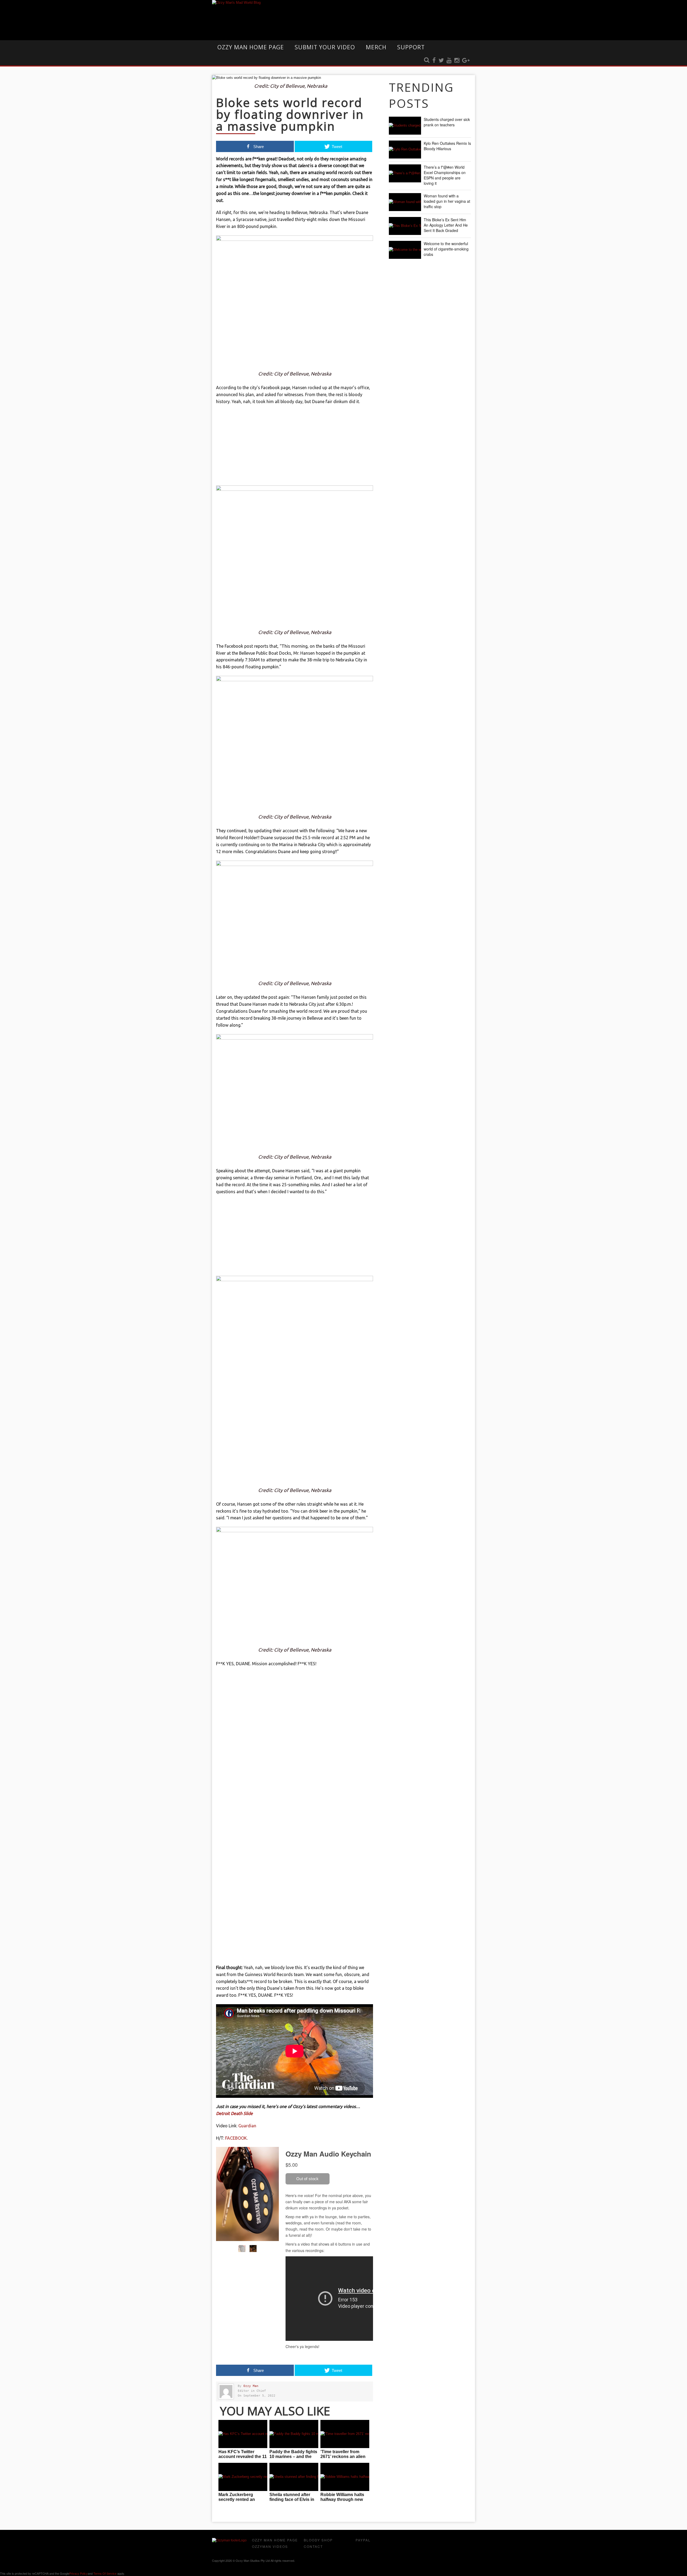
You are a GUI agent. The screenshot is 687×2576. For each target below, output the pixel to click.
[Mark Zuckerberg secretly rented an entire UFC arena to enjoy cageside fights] (243, 2477)
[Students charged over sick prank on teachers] (405, 126)
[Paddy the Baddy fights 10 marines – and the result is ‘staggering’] (294, 2434)
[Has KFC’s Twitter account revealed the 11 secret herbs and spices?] (243, 2434)
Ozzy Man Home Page (251, 47)
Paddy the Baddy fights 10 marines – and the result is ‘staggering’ (293, 2457)
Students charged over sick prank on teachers (447, 122)
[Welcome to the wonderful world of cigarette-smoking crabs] (405, 250)
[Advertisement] (295, 448)
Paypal (363, 2540)
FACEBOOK (236, 2138)
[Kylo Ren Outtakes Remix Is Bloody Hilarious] (405, 150)
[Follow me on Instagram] (457, 61)
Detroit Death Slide (234, 2113)
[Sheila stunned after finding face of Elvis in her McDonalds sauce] (294, 2477)
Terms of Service (105, 2573)
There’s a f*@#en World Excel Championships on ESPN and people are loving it (445, 175)
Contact (313, 2546)
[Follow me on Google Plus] (466, 61)
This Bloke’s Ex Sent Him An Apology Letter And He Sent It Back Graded (446, 225)
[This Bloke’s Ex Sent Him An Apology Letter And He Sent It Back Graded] (405, 226)
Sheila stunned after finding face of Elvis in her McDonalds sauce (292, 2499)
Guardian (247, 2126)
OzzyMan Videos (270, 2546)
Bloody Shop (318, 2540)
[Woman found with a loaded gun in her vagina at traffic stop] (405, 202)
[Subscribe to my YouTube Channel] (449, 61)
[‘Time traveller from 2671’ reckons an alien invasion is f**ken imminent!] (345, 2434)
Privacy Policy (78, 2573)
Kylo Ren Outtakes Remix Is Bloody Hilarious (447, 146)
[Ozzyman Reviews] (229, 2540)
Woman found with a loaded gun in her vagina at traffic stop (447, 201)
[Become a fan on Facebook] (434, 61)
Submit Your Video (325, 47)
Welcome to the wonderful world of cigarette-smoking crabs (446, 249)
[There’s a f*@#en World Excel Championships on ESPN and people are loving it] (405, 173)
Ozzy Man (251, 2386)
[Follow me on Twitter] (441, 61)
